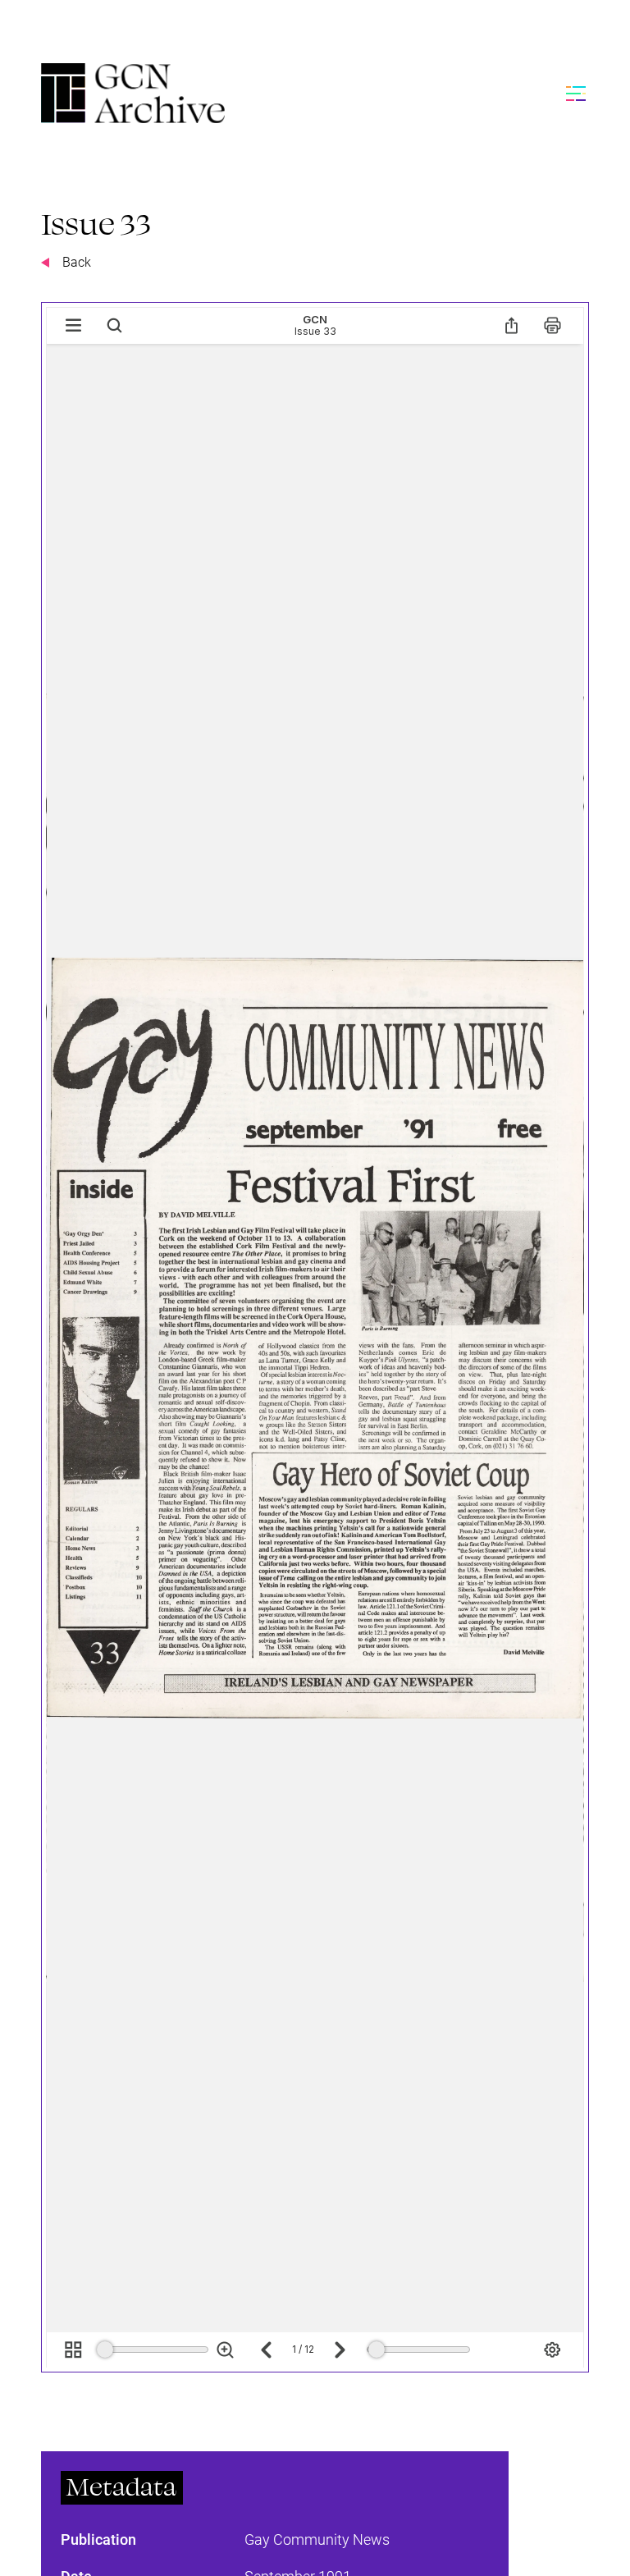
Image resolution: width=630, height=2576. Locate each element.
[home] (133, 93)
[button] (573, 94)
